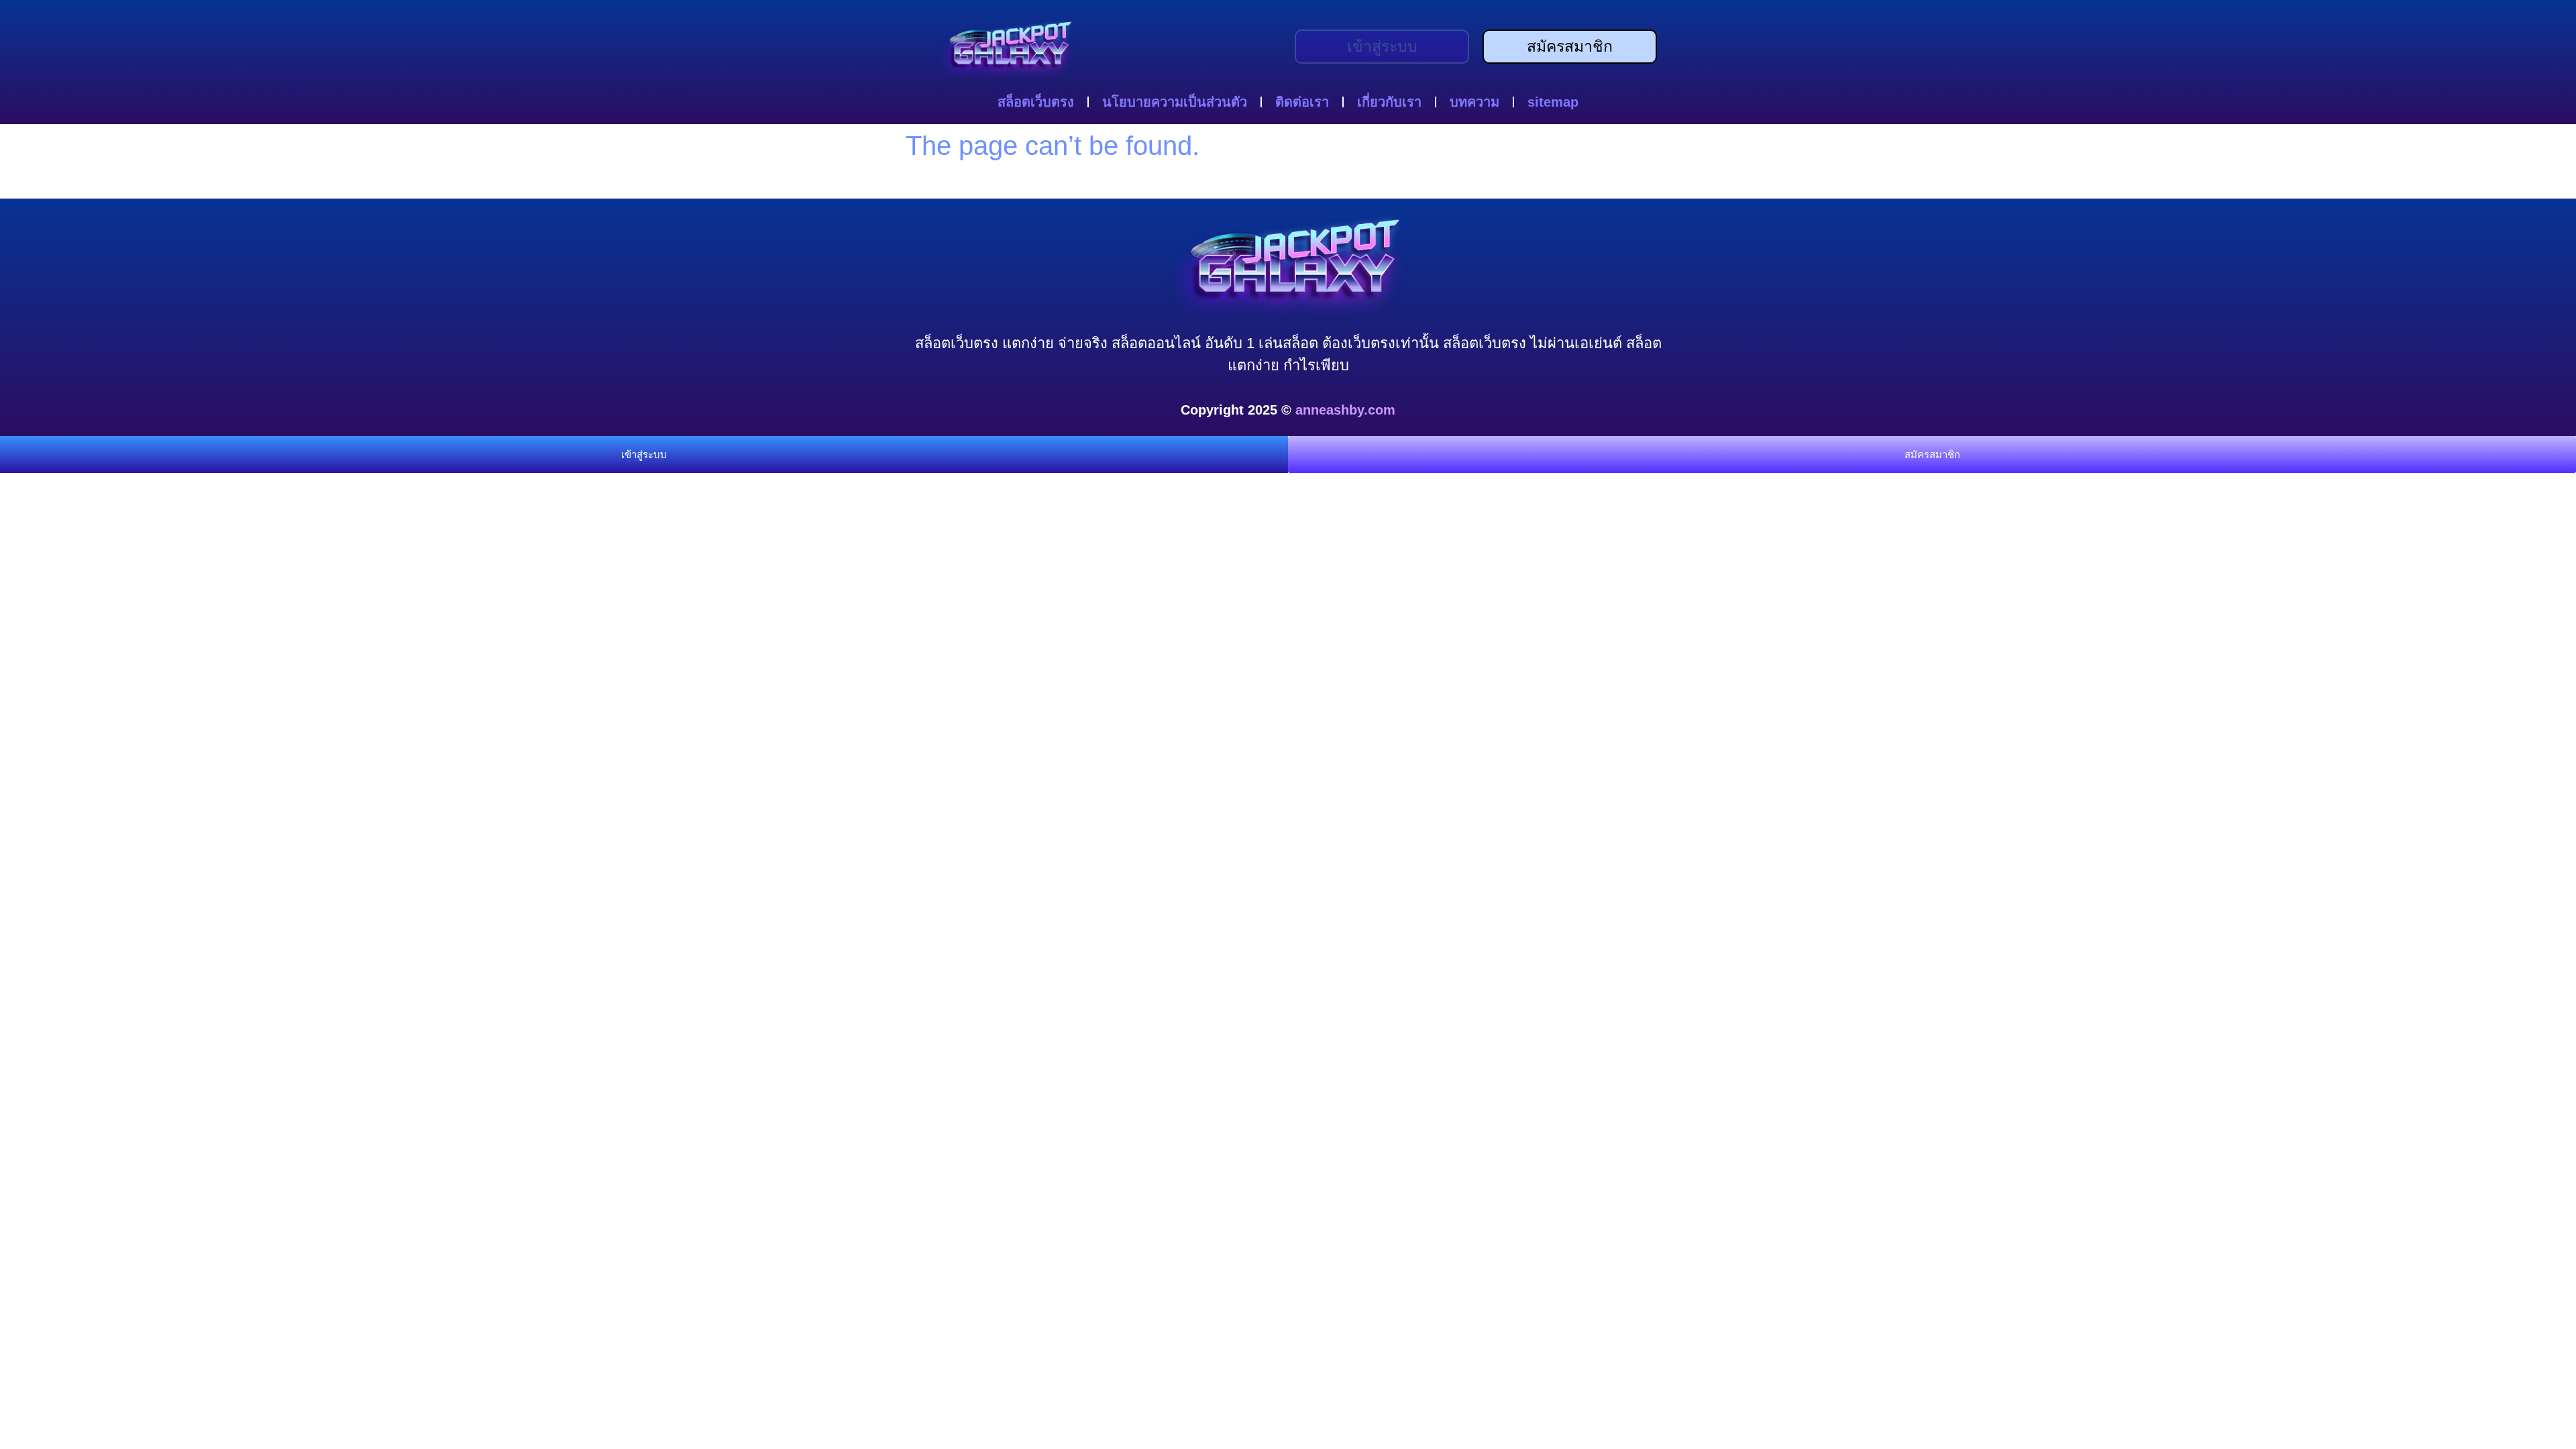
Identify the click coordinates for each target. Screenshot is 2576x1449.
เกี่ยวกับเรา (1389, 102)
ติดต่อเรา (1302, 102)
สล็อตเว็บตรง (1036, 102)
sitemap (1553, 102)
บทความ (1474, 102)
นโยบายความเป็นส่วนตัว (1175, 102)
